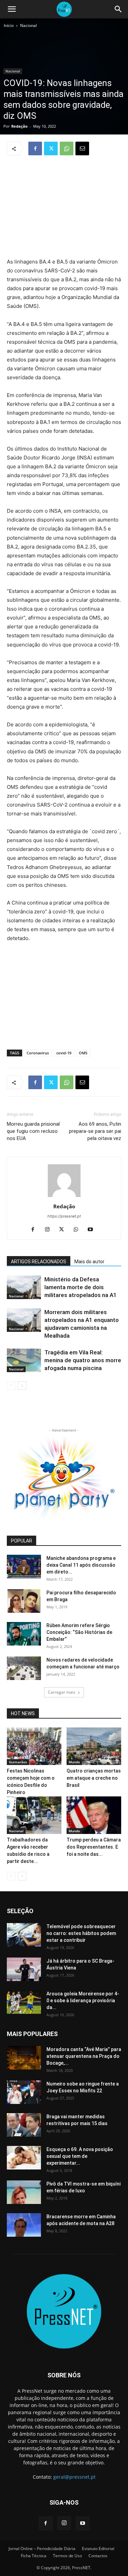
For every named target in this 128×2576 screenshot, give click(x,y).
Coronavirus (38, 1053)
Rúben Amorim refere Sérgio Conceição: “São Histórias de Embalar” (79, 1632)
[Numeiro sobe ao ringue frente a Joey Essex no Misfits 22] (24, 2092)
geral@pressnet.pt (74, 2477)
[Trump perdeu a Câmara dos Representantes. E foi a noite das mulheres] (94, 1815)
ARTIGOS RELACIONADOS (39, 1262)
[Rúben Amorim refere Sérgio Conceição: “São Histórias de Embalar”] (24, 1634)
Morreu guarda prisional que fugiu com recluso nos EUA (33, 1131)
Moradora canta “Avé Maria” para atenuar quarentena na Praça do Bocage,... (84, 2056)
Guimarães (18, 1762)
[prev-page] (11, 1386)
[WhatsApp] (67, 148)
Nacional (29, 25)
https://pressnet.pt (64, 1216)
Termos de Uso (67, 2556)
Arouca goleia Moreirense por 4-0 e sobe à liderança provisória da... (83, 2001)
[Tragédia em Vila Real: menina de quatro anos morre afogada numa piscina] (24, 1360)
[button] (12, 9)
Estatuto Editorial (98, 2549)
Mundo (74, 1762)
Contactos (98, 2556)
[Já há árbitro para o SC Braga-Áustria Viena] (24, 1969)
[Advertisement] (64, 208)
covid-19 (64, 1053)
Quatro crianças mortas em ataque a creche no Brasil (94, 1778)
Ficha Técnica (34, 2556)
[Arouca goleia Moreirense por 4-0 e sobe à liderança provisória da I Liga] (24, 2002)
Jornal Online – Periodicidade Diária (42, 2549)
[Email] (82, 148)
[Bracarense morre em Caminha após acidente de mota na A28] (24, 2225)
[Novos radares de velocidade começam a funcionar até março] (24, 1668)
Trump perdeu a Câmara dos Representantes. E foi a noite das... (94, 1847)
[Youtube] (93, 1230)
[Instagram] (50, 1230)
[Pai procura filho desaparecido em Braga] (24, 1601)
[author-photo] (64, 1197)
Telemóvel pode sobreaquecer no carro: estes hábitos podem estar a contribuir (81, 1933)
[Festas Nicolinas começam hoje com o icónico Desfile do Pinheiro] (34, 1746)
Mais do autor (89, 1262)
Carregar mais (62, 1692)
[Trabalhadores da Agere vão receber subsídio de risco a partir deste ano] (34, 1815)
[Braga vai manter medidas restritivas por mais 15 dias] (24, 2125)
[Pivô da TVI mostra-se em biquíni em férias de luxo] (24, 2192)
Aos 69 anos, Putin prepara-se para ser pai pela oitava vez (95, 1131)
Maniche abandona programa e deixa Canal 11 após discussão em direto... (81, 1565)
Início (9, 25)
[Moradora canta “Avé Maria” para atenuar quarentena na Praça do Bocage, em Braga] (24, 2058)
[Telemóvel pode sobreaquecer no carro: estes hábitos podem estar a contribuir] (24, 1935)
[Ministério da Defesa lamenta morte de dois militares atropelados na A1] (24, 1287)
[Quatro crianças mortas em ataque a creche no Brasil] (94, 1746)
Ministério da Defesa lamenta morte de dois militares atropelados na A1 (81, 1287)
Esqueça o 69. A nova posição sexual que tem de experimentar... (80, 2156)
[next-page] (22, 1386)
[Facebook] (35, 148)
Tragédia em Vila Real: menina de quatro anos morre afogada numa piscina (83, 1360)
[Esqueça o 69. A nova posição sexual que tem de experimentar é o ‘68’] (24, 2158)
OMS (83, 1053)
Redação (19, 126)
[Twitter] (51, 148)
